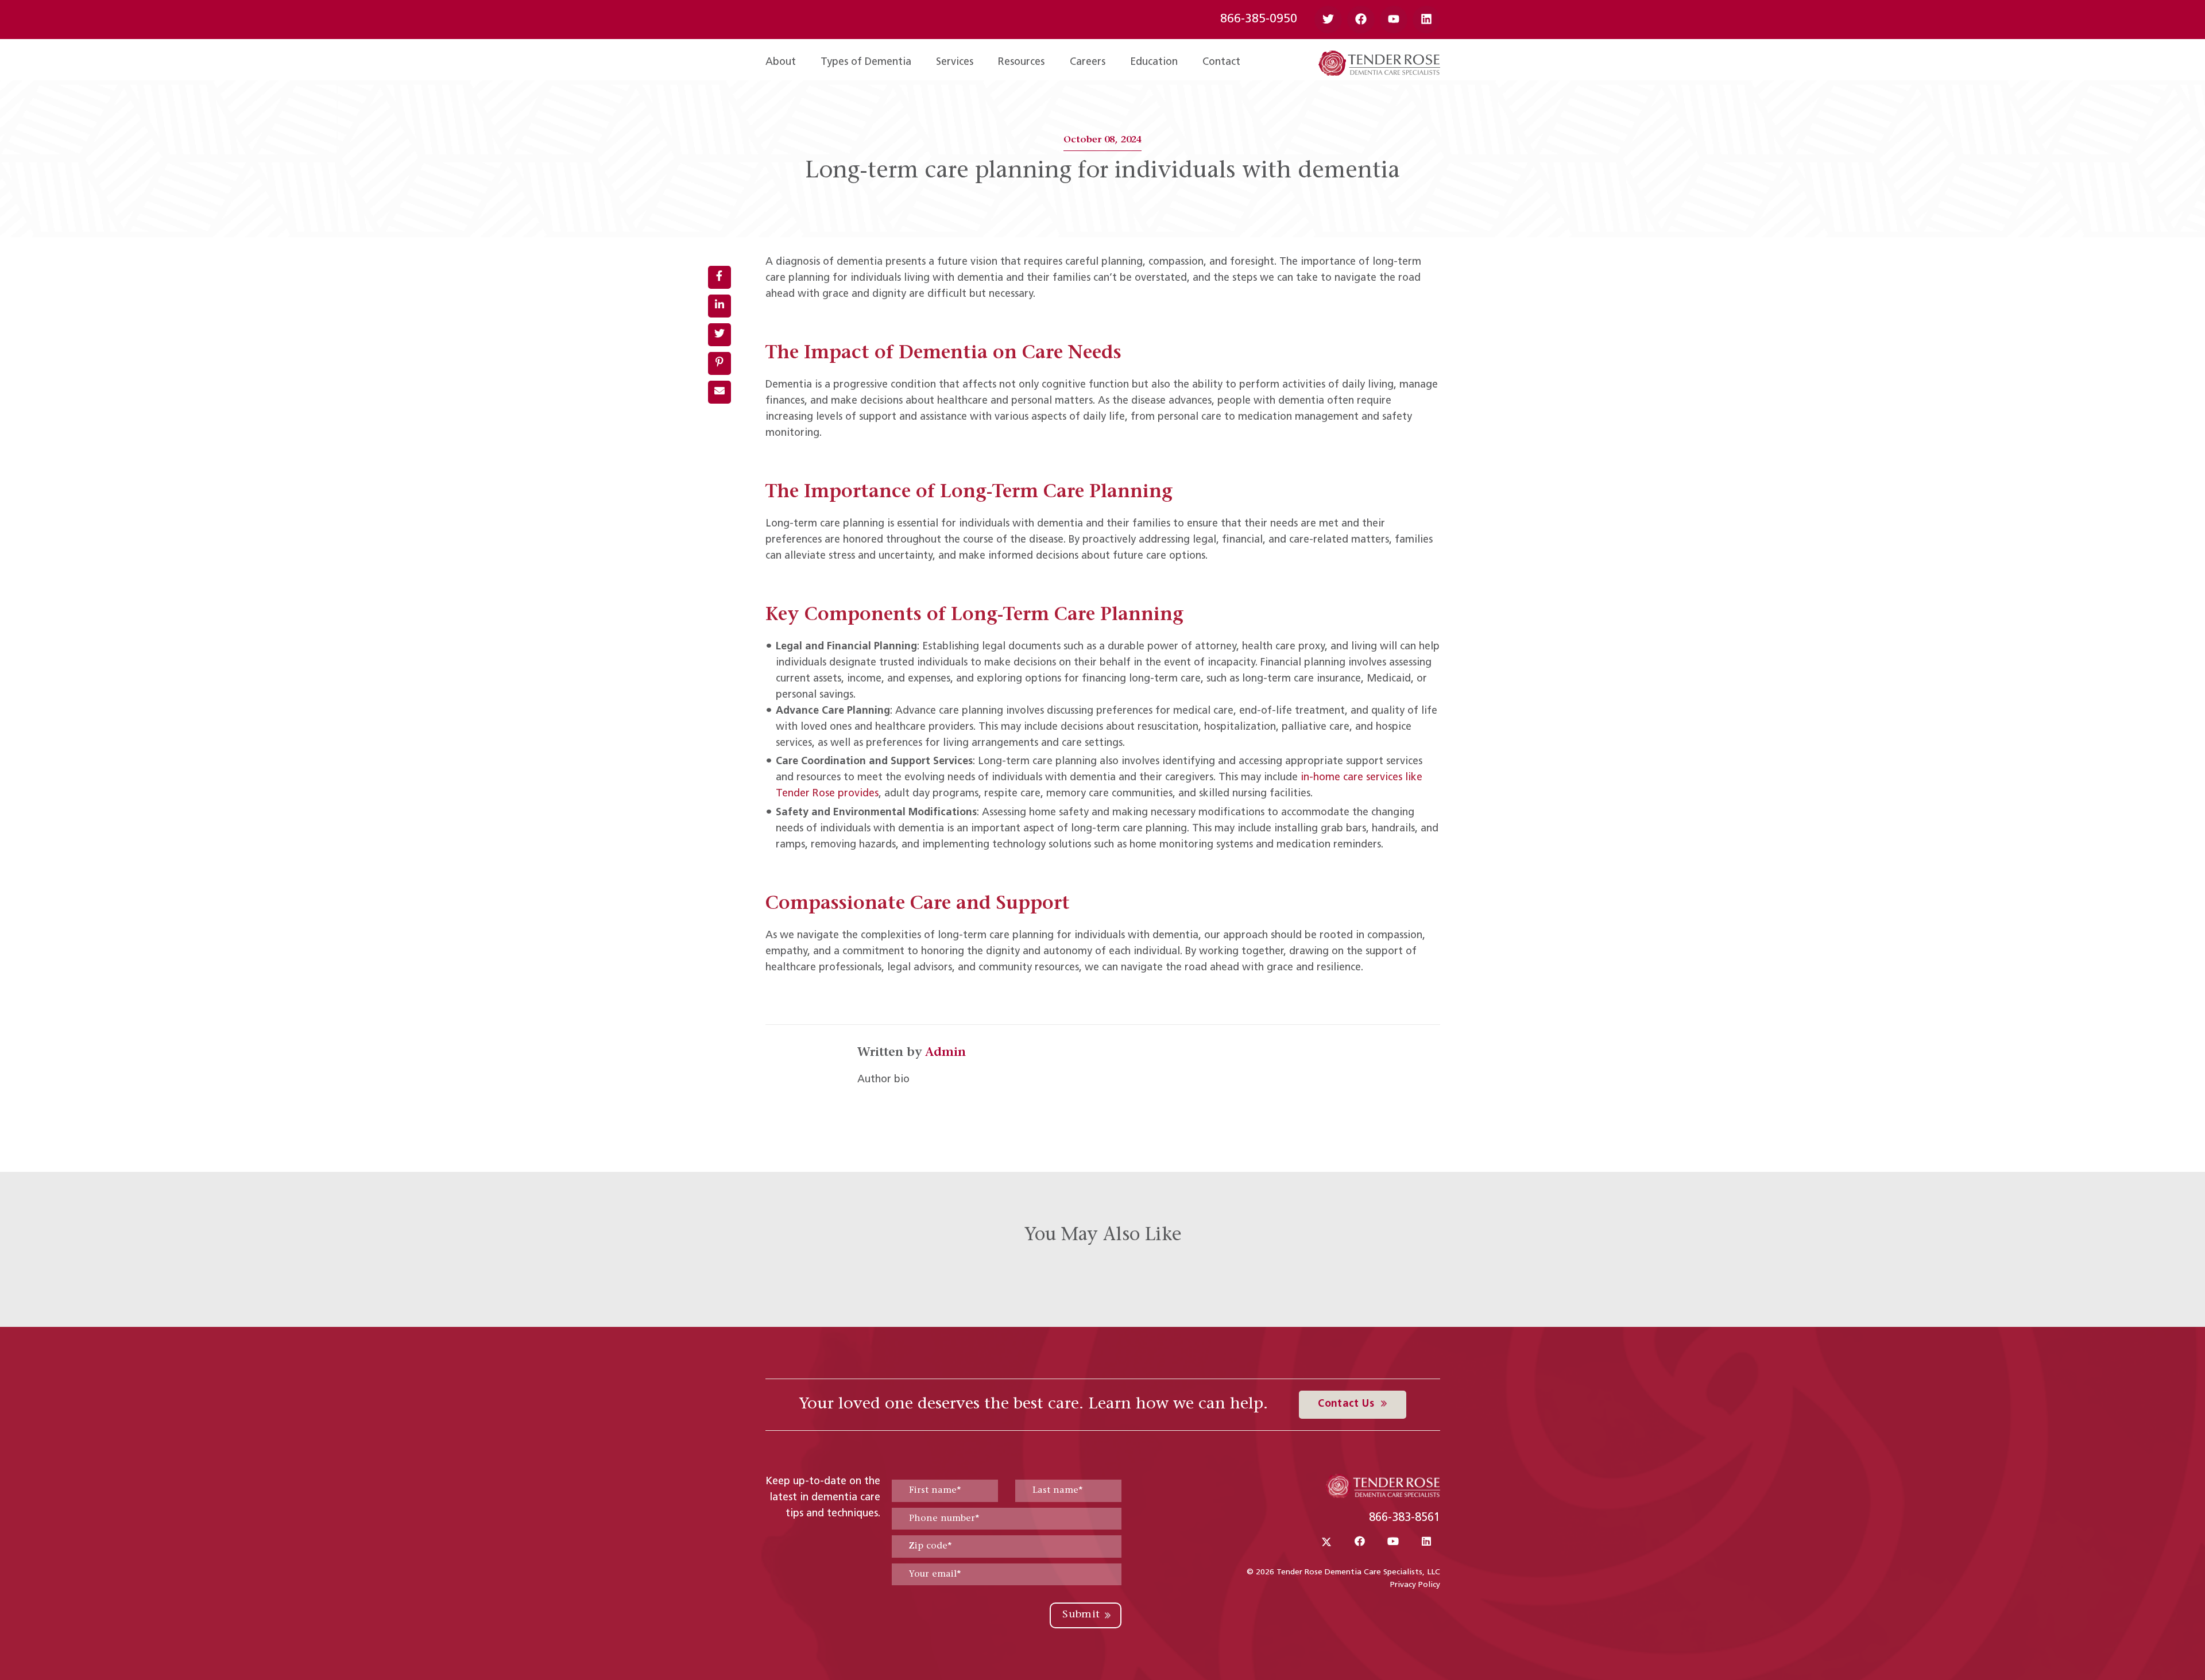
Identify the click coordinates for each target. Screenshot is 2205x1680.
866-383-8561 (1405, 1518)
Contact (1221, 63)
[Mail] (719, 392)
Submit (1081, 1615)
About (781, 63)
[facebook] (719, 277)
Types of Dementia (866, 63)
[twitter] (719, 335)
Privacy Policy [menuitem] (1415, 1585)
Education (1154, 63)
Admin (945, 1053)
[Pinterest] (719, 363)
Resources (1021, 63)
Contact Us (1347, 1404)
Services (955, 63)
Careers (1088, 63)
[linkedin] (719, 306)
